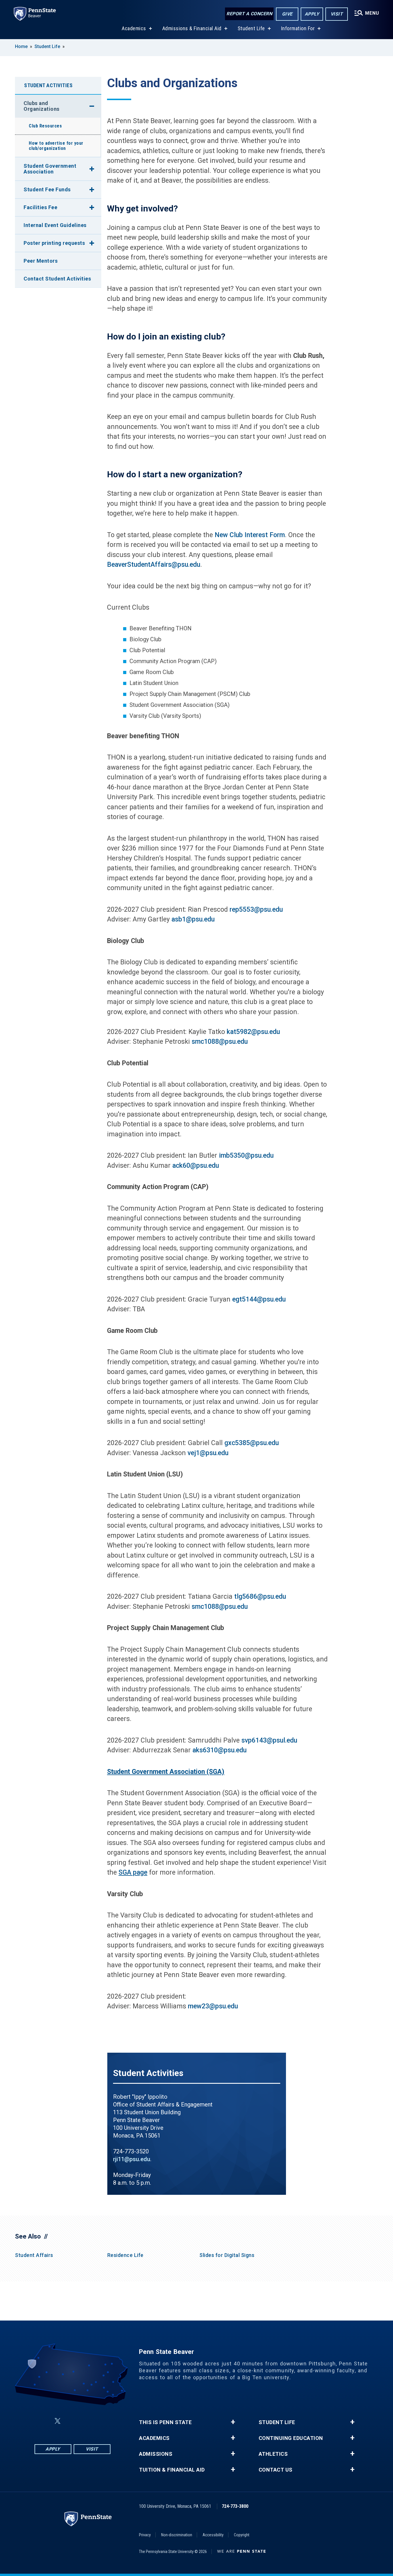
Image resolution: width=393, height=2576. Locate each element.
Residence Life (125, 2255)
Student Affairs (34, 2255)
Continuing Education (291, 2438)
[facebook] (44, 2421)
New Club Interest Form (250, 535)
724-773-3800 (235, 2506)
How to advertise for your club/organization (56, 146)
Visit (337, 14)
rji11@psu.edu (132, 2159)
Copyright (242, 2535)
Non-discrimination (177, 2535)
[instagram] (101, 2421)
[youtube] (86, 2421)
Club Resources (45, 126)
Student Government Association (50, 169)
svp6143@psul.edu (269, 1740)
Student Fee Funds (47, 189)
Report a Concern (249, 14)
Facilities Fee (40, 207)
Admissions (156, 2454)
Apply (312, 14)
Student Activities (48, 85)
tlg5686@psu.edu (260, 1597)
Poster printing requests (54, 243)
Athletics (273, 2454)
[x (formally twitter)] (58, 2421)
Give (287, 14)
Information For (298, 28)
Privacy (145, 2535)
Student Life (251, 28)
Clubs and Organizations (42, 106)
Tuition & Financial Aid (172, 2470)
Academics (134, 28)
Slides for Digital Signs (227, 2255)
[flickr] (71, 2421)
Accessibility (213, 2535)
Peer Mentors (41, 261)
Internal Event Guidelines (55, 225)
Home (21, 46)
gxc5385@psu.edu (252, 1443)
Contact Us (276, 2470)
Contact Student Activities (57, 279)
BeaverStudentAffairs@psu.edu (154, 565)
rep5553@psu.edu (256, 910)
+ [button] (233, 2422)
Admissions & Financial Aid (192, 28)
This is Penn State (165, 2422)
